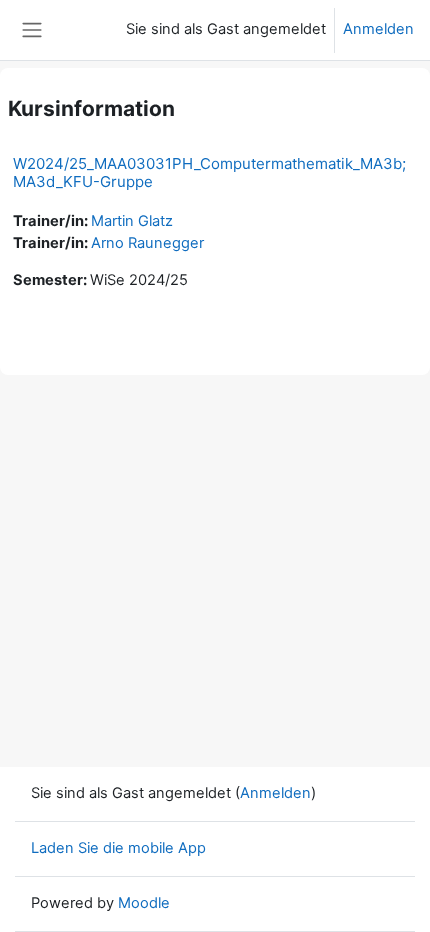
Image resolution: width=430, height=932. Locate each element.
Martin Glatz (132, 221)
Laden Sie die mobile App (118, 848)
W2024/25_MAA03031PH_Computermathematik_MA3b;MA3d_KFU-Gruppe (209, 172)
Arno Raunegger (147, 243)
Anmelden (378, 29)
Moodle (144, 903)
